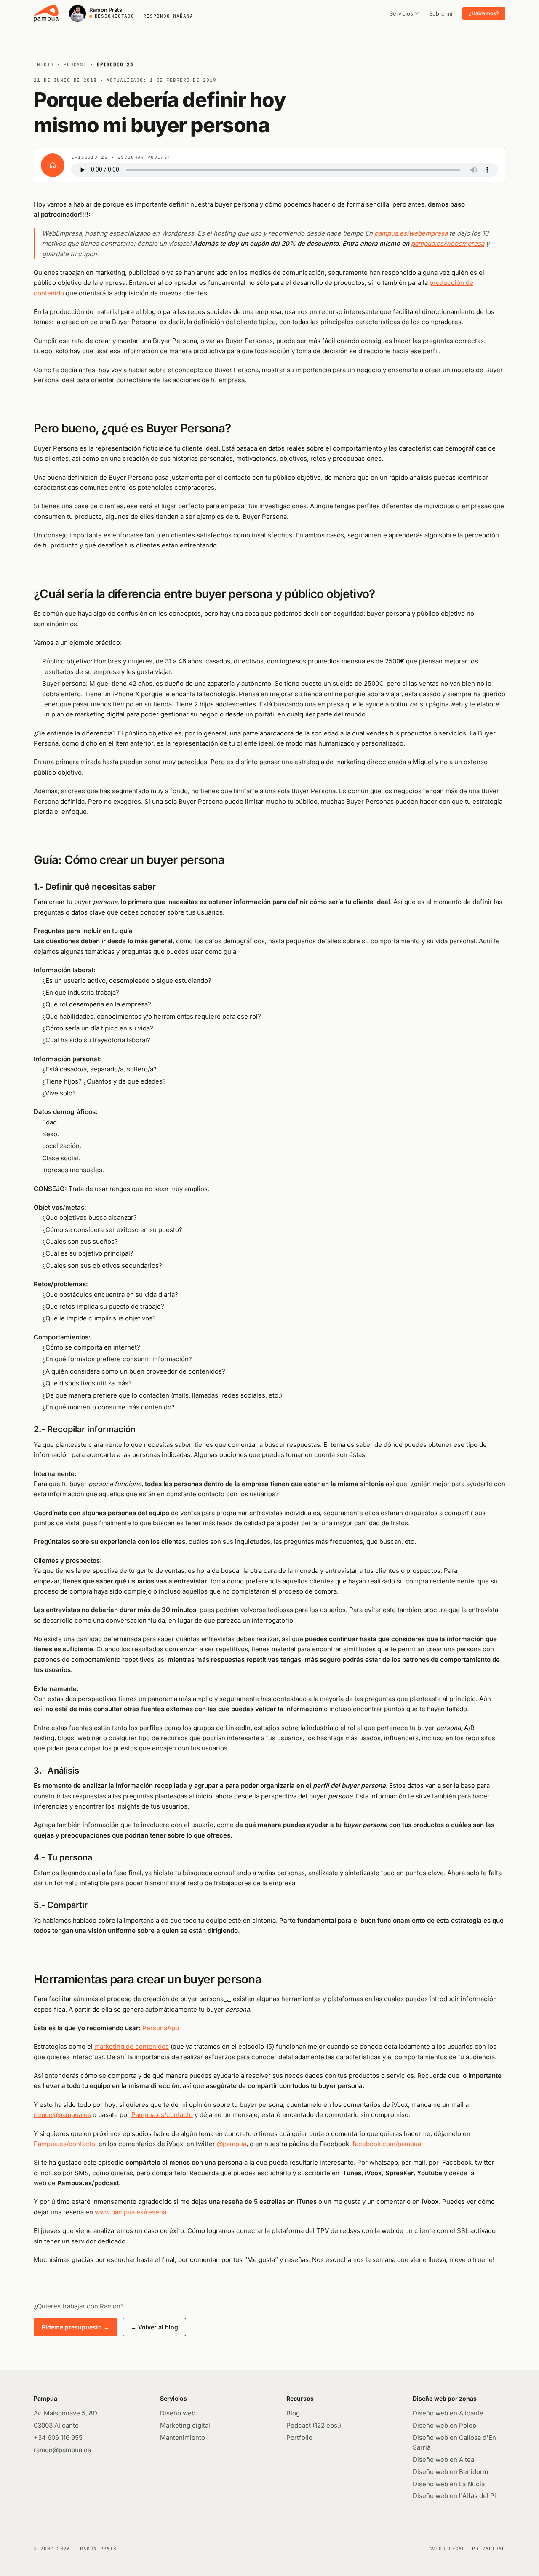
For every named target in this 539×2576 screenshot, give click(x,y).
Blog (293, 2413)
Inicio (44, 64)
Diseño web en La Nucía (449, 2484)
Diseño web (178, 2413)
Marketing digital (185, 2425)
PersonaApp (161, 2028)
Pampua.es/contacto (162, 2115)
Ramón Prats (98, 2549)
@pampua (232, 2144)
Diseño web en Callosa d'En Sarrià (454, 2442)
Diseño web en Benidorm (450, 2472)
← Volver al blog (154, 2327)
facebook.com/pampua (387, 2144)
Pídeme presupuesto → (76, 2327)
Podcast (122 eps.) (314, 2425)
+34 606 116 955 (58, 2438)
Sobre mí (441, 13)
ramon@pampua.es (62, 2115)
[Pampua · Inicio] (46, 13)
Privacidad (489, 2549)
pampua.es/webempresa (411, 233)
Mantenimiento (183, 2438)
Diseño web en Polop (444, 2425)
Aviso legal (447, 2549)
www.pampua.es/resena (131, 2212)
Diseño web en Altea (443, 2459)
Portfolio (299, 2438)
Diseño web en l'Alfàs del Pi (454, 2496)
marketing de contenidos (132, 2046)
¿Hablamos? (484, 13)
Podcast (75, 64)
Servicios (401, 13)
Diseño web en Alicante (448, 2413)
